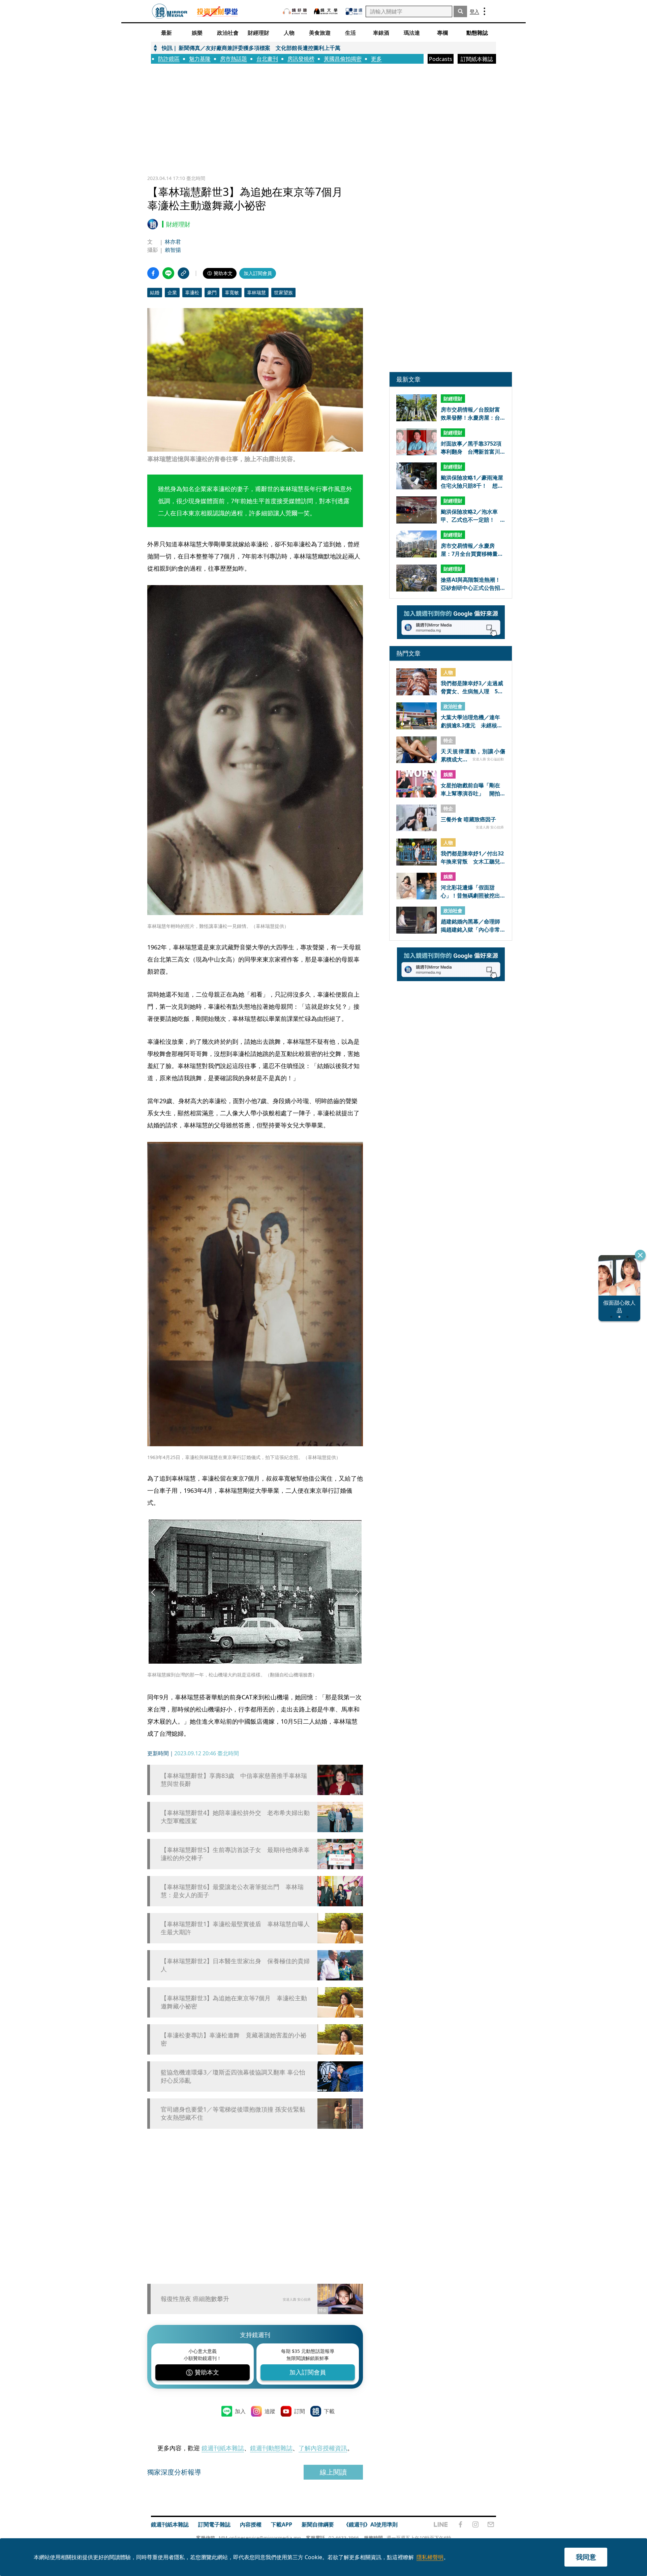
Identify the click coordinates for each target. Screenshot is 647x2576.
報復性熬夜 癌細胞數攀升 (195, 2299)
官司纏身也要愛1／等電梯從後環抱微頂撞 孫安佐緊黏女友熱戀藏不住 (233, 2113)
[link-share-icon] (183, 273)
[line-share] (168, 273)
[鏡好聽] (295, 11)
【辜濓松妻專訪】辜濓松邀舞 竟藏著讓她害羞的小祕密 (234, 2039)
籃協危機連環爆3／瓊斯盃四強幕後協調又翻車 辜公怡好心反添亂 (233, 2076)
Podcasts (441, 59)
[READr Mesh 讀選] (354, 11)
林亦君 (173, 242)
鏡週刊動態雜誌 (271, 2448)
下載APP (282, 2524)
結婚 (155, 292)
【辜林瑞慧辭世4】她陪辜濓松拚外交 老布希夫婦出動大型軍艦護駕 (235, 1817)
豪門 (212, 292)
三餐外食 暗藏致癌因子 (468, 820)
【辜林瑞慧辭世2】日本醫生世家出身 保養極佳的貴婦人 (235, 1965)
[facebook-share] (153, 273)
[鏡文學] (327, 11)
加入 (240, 2411)
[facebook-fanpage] (460, 2524)
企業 (172, 292)
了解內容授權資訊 (323, 2448)
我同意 (586, 2557)
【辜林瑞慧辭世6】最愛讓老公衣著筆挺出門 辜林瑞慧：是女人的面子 (232, 1891)
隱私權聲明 (430, 2557)
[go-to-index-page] (170, 11)
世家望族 (283, 292)
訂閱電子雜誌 (214, 2524)
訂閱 (300, 2411)
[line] (441, 2524)
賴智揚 (173, 250)
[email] (491, 2524)
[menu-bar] (484, 11)
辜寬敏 (232, 292)
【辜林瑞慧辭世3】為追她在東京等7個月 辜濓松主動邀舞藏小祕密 (234, 2002)
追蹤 (270, 2411)
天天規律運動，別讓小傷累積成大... (473, 755)
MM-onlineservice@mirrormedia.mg (260, 2538)
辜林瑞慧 (256, 292)
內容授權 (251, 2524)
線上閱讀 (333, 2472)
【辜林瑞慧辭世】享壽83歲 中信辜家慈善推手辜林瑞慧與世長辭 (234, 1780)
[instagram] (475, 2524)
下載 (329, 2411)
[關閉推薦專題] (640, 1255)
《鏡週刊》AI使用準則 (371, 2524)
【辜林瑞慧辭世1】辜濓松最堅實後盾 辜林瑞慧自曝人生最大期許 (235, 1928)
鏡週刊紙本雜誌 (223, 2448)
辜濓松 (192, 292)
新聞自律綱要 (318, 2524)
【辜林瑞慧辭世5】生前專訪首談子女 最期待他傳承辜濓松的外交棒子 (235, 1854)
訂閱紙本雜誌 (477, 59)
